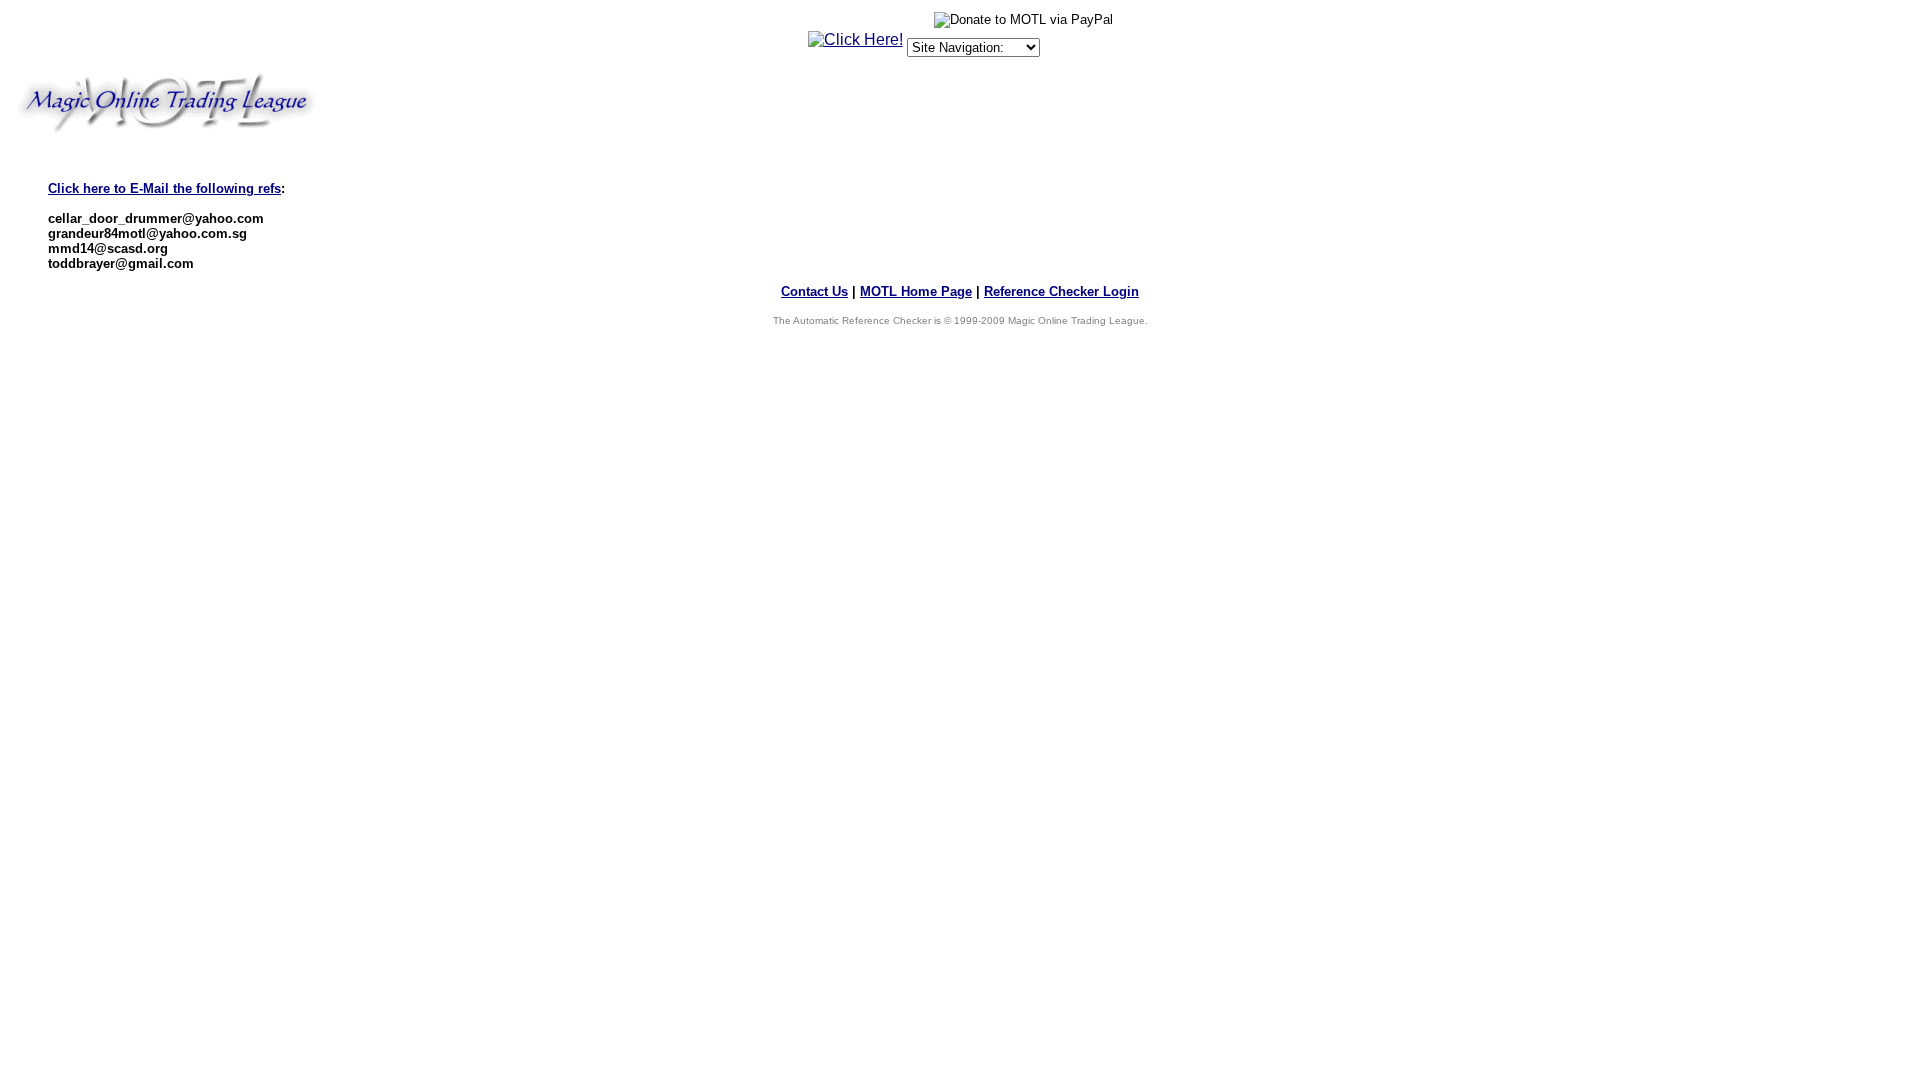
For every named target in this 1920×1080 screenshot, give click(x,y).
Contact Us (814, 291)
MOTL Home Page (916, 291)
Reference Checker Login (1061, 291)
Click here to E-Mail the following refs (164, 188)
